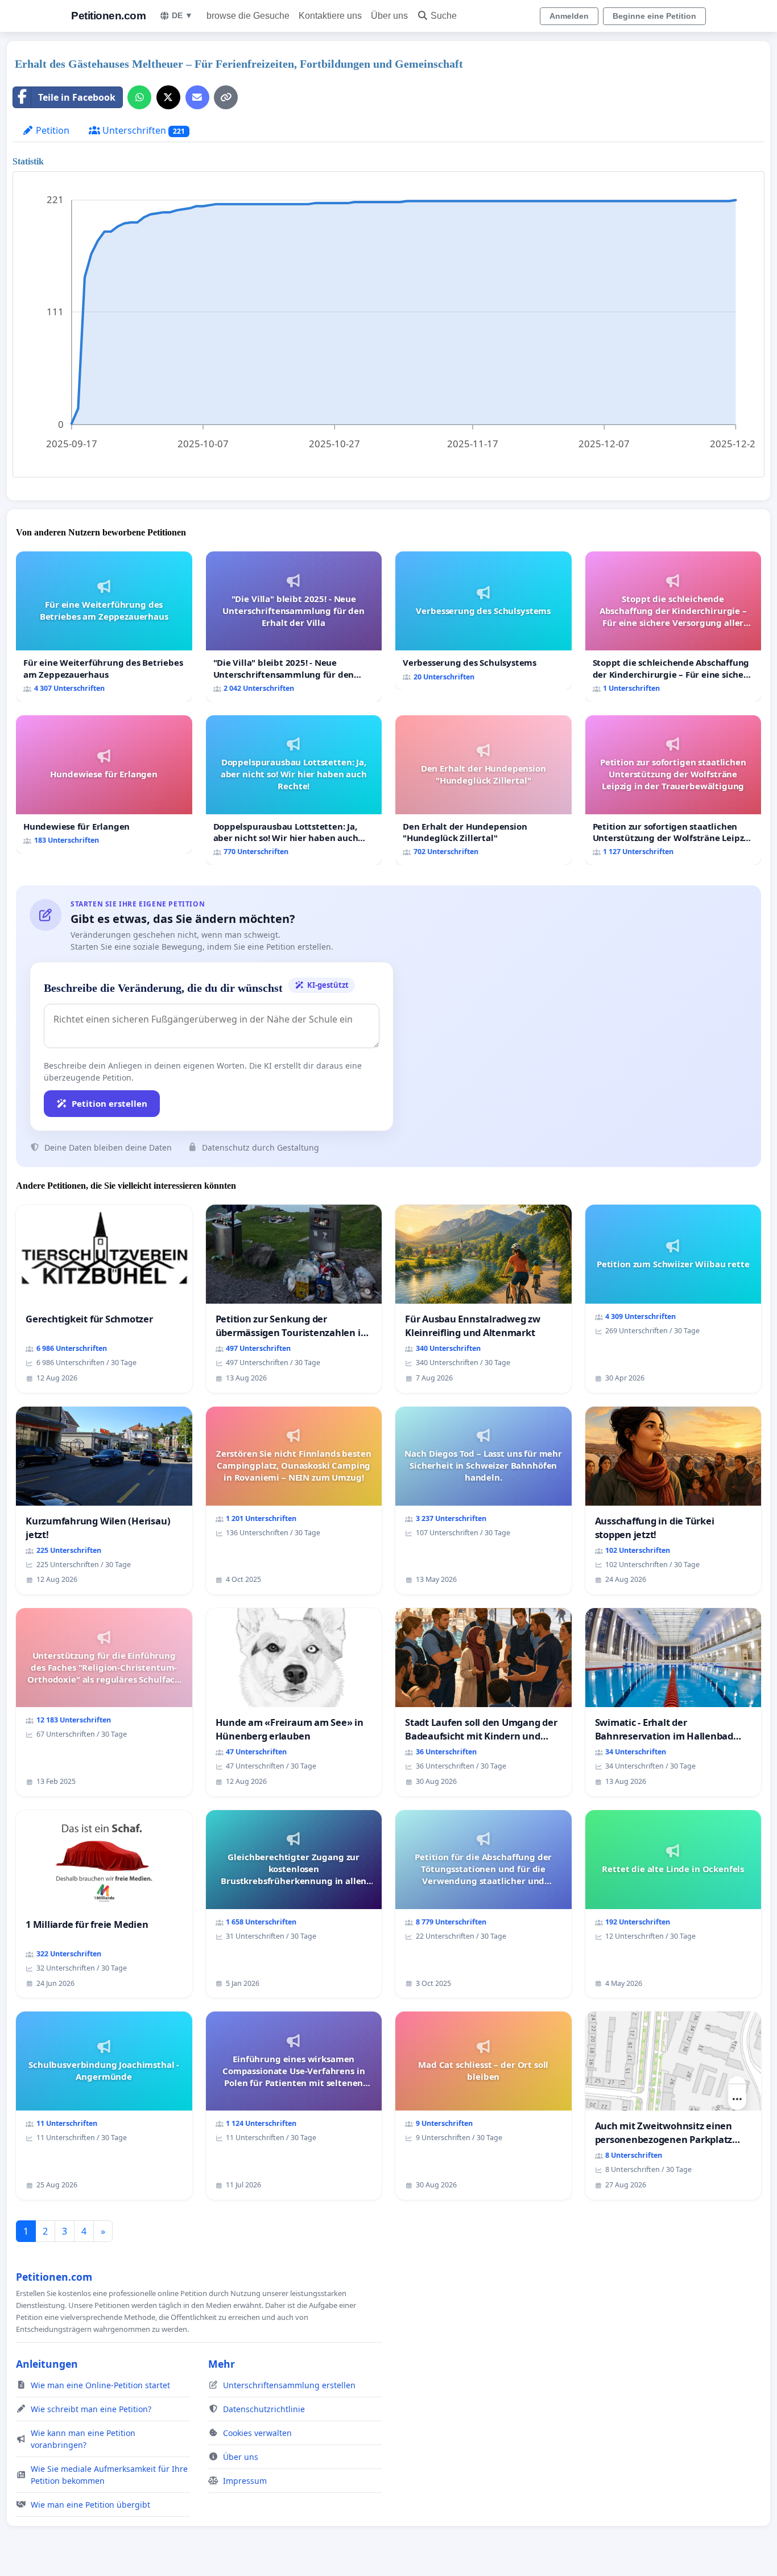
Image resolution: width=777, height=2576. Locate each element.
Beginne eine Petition (654, 16)
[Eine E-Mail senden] (197, 97)
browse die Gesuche (248, 16)
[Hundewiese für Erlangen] (104, 784)
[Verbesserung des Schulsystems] (483, 621)
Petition (51, 130)
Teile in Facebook (77, 97)
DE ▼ (182, 15)
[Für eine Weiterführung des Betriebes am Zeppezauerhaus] (104, 626)
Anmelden (569, 16)
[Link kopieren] (226, 97)
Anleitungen (47, 2364)
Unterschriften (142, 130)
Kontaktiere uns (330, 16)
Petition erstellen (109, 1103)
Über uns (389, 16)
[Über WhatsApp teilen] (139, 97)
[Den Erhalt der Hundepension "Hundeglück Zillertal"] (483, 790)
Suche (444, 16)
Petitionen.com (108, 16)
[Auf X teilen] (168, 97)
